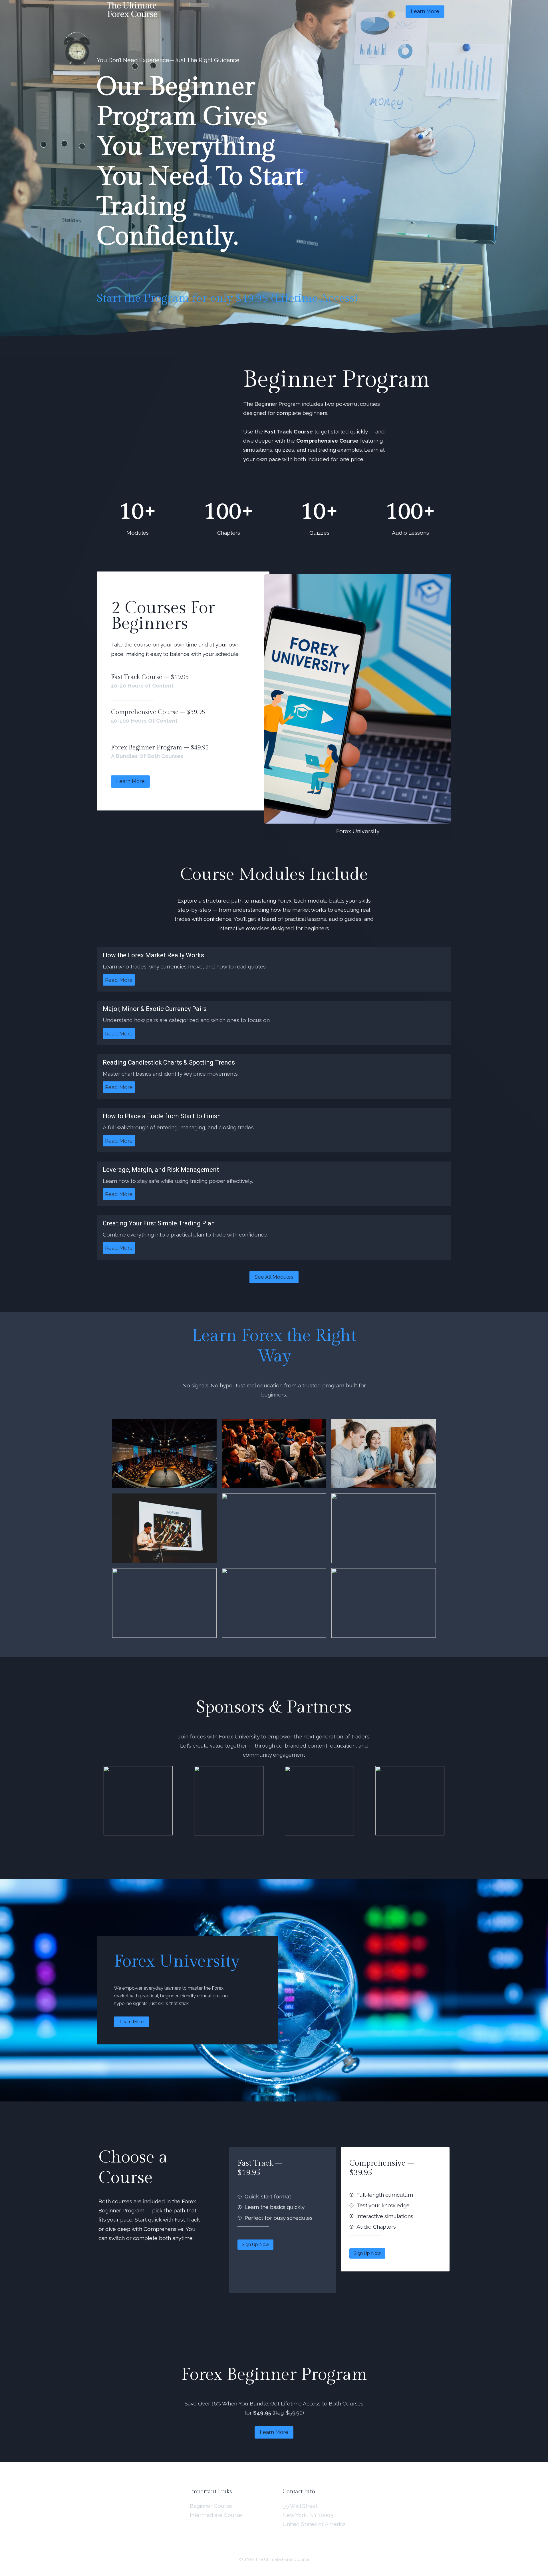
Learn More (425, 11)
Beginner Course (211, 2506)
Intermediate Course (216, 2515)
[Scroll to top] (533, 2523)
